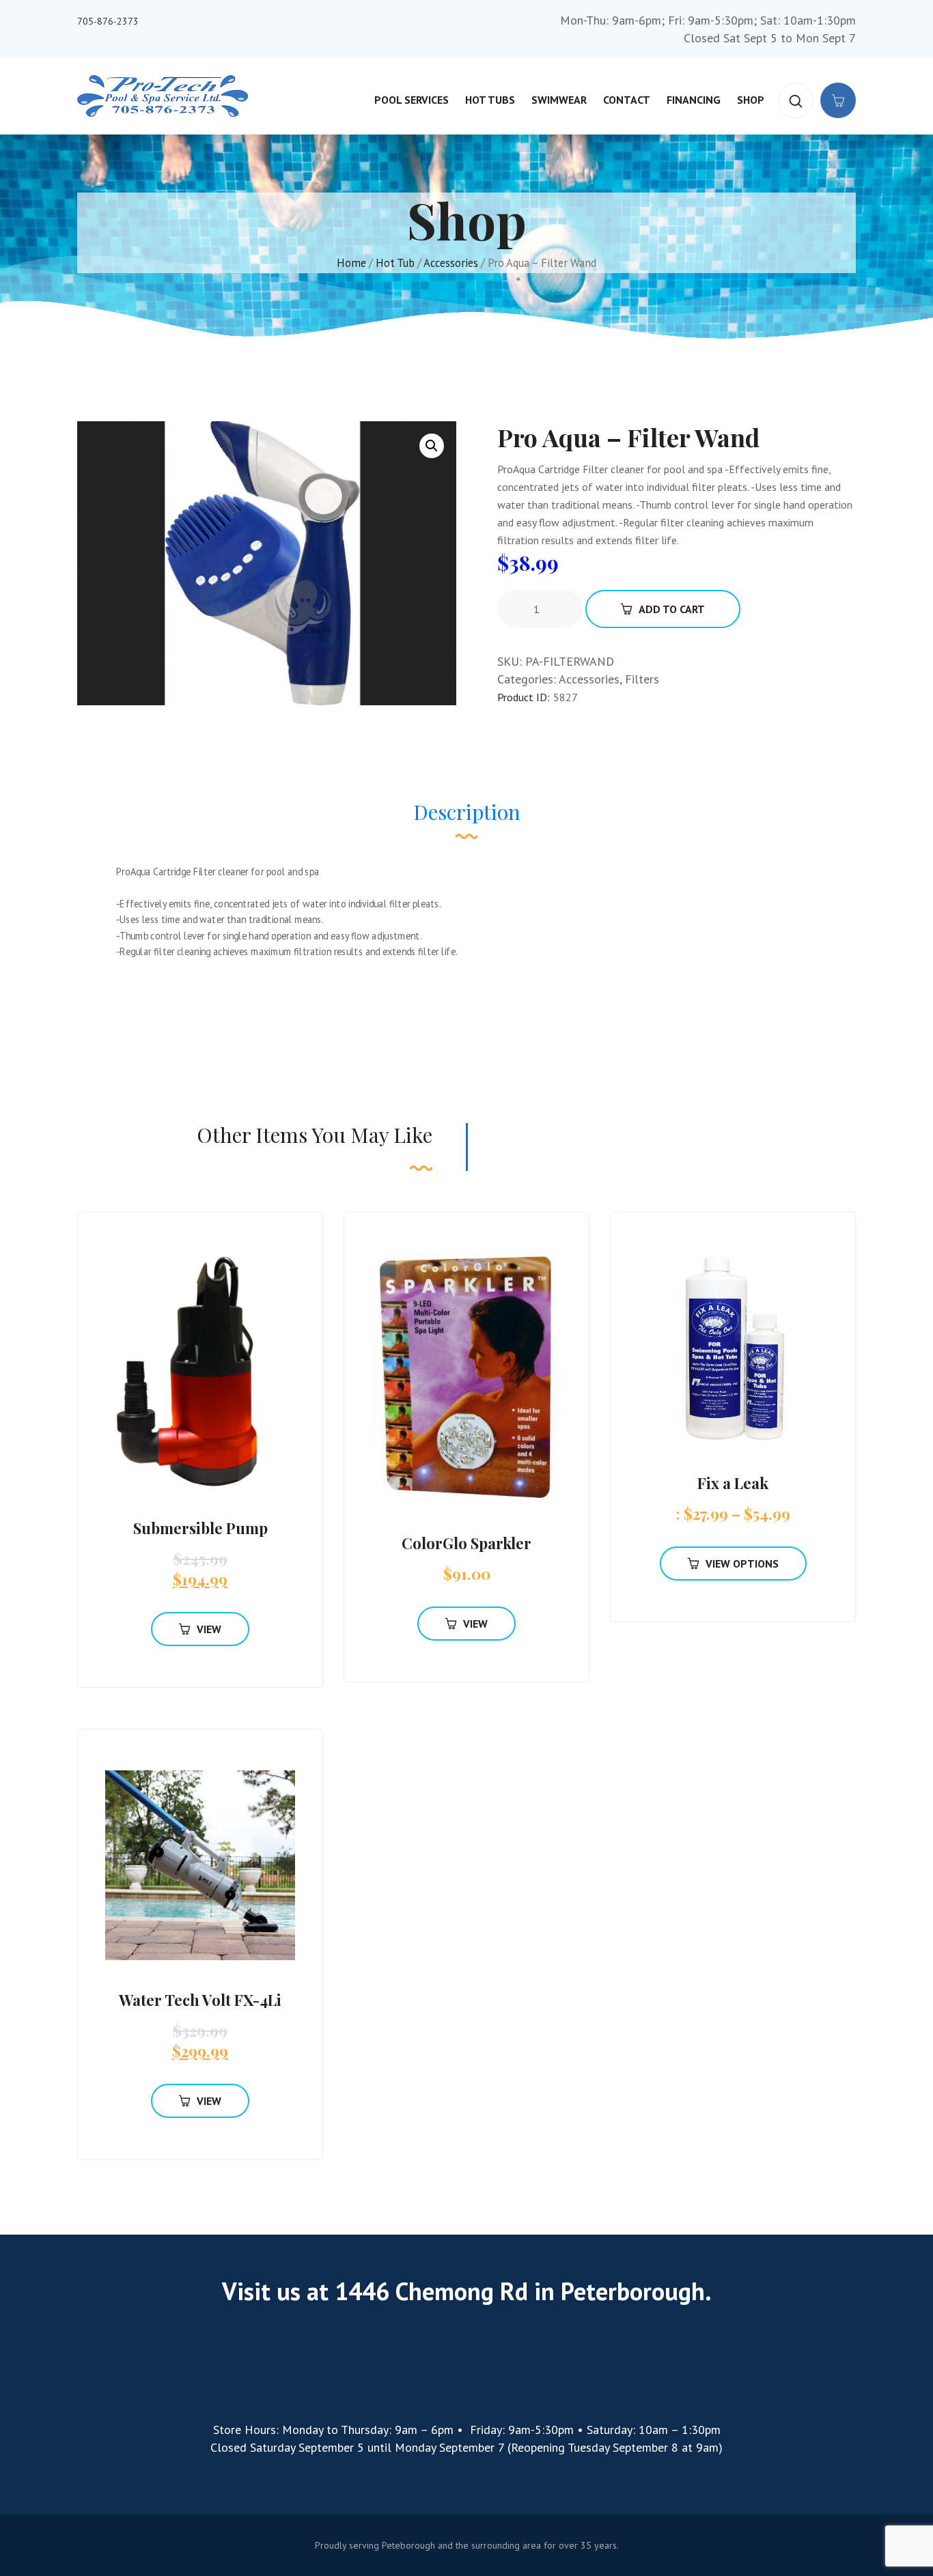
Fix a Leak (733, 1483)
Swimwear (559, 100)
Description (467, 812)
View (209, 1629)
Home (351, 263)
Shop (751, 100)
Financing (694, 100)
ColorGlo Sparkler (466, 1543)
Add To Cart (672, 609)
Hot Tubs (490, 100)
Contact (627, 100)
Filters (642, 679)
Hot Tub (395, 263)
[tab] (467, 819)
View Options (742, 1563)
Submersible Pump (200, 1528)
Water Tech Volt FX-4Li (200, 2000)
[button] (432, 446)
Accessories (451, 263)
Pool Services (412, 100)
